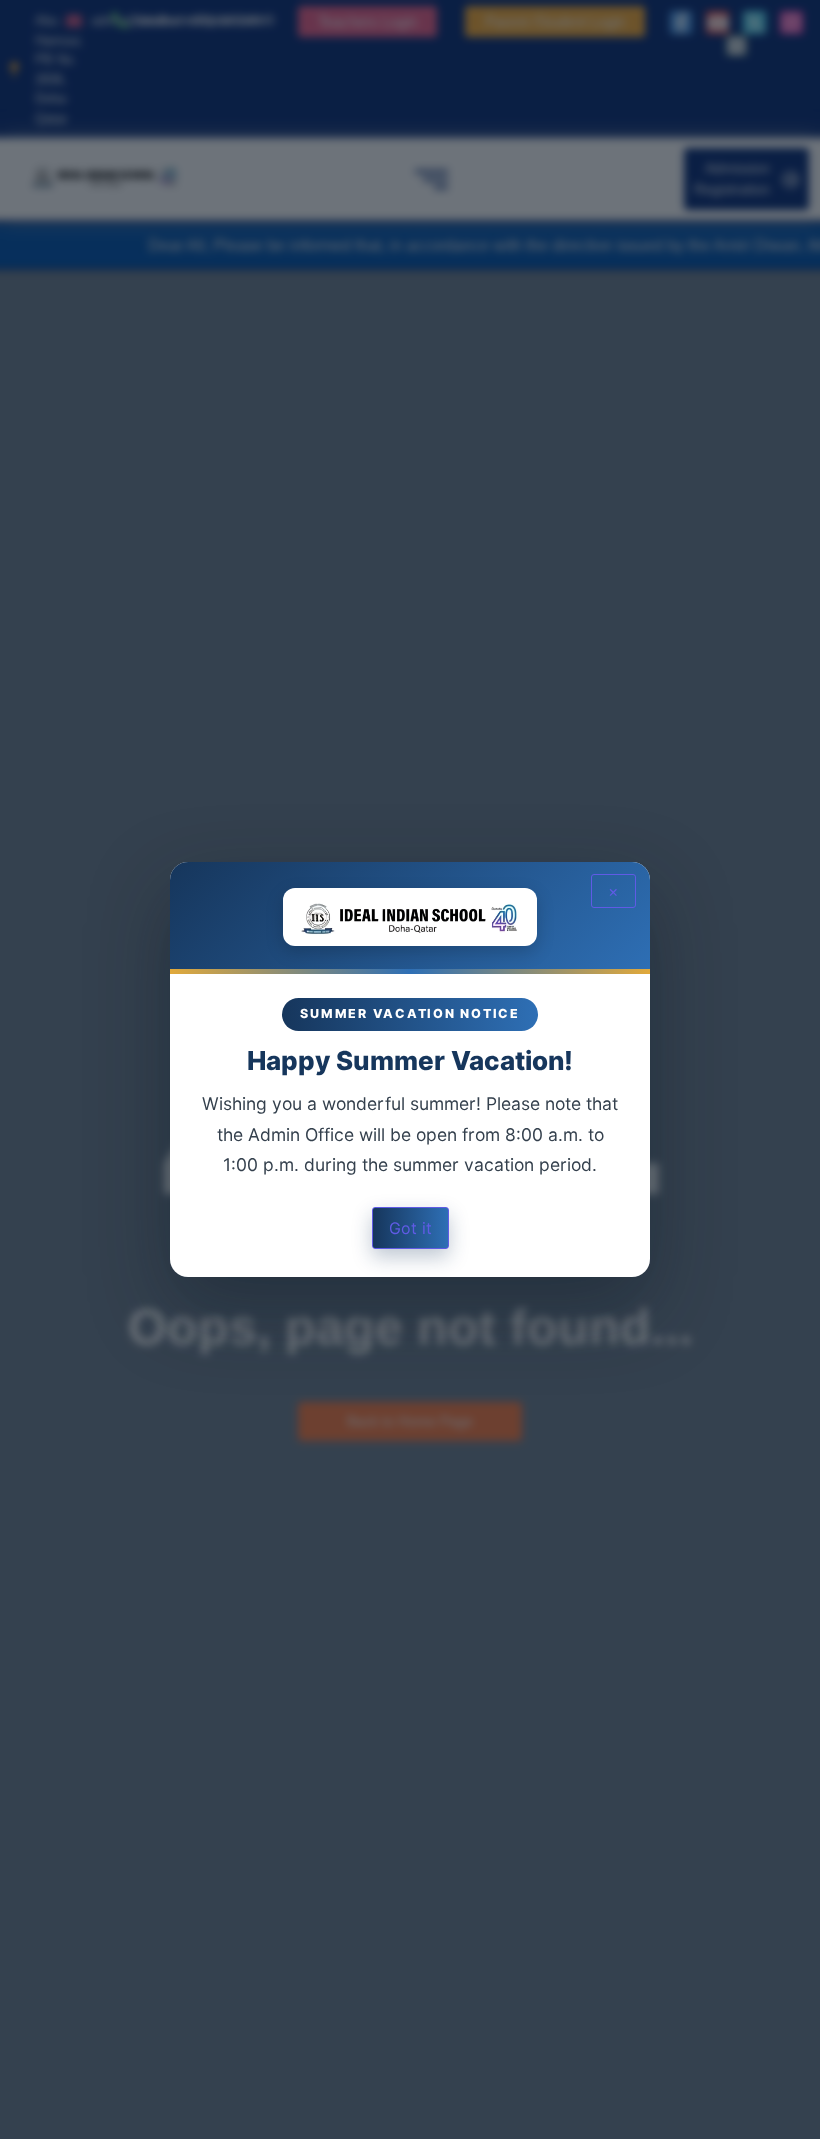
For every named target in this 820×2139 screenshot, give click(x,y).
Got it (410, 1228)
